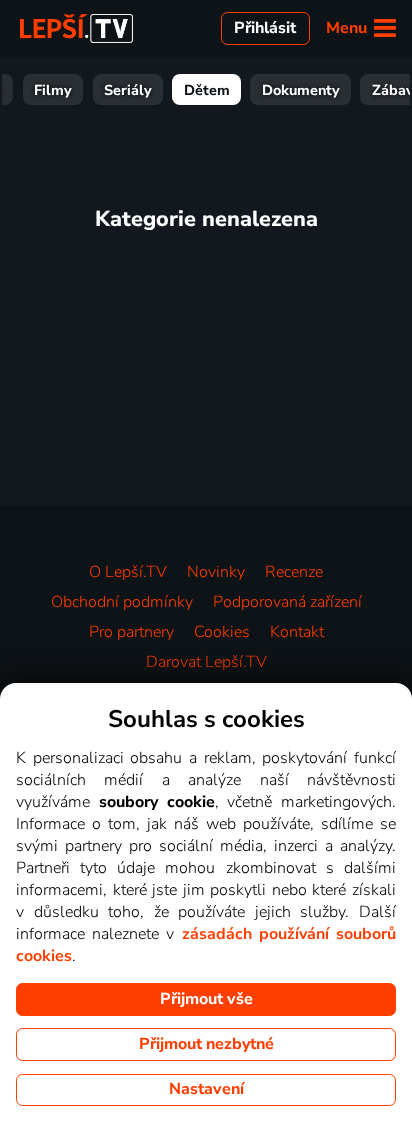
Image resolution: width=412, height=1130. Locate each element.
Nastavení (206, 1089)
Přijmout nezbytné (206, 1044)
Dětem (207, 90)
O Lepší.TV (128, 572)
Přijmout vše (206, 999)
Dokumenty (301, 90)
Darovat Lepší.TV (206, 662)
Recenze (294, 572)
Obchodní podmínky (122, 602)
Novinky (216, 572)
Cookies (222, 632)
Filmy (53, 90)
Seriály (128, 90)
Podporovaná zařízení (287, 602)
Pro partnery (131, 632)
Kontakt (297, 632)
